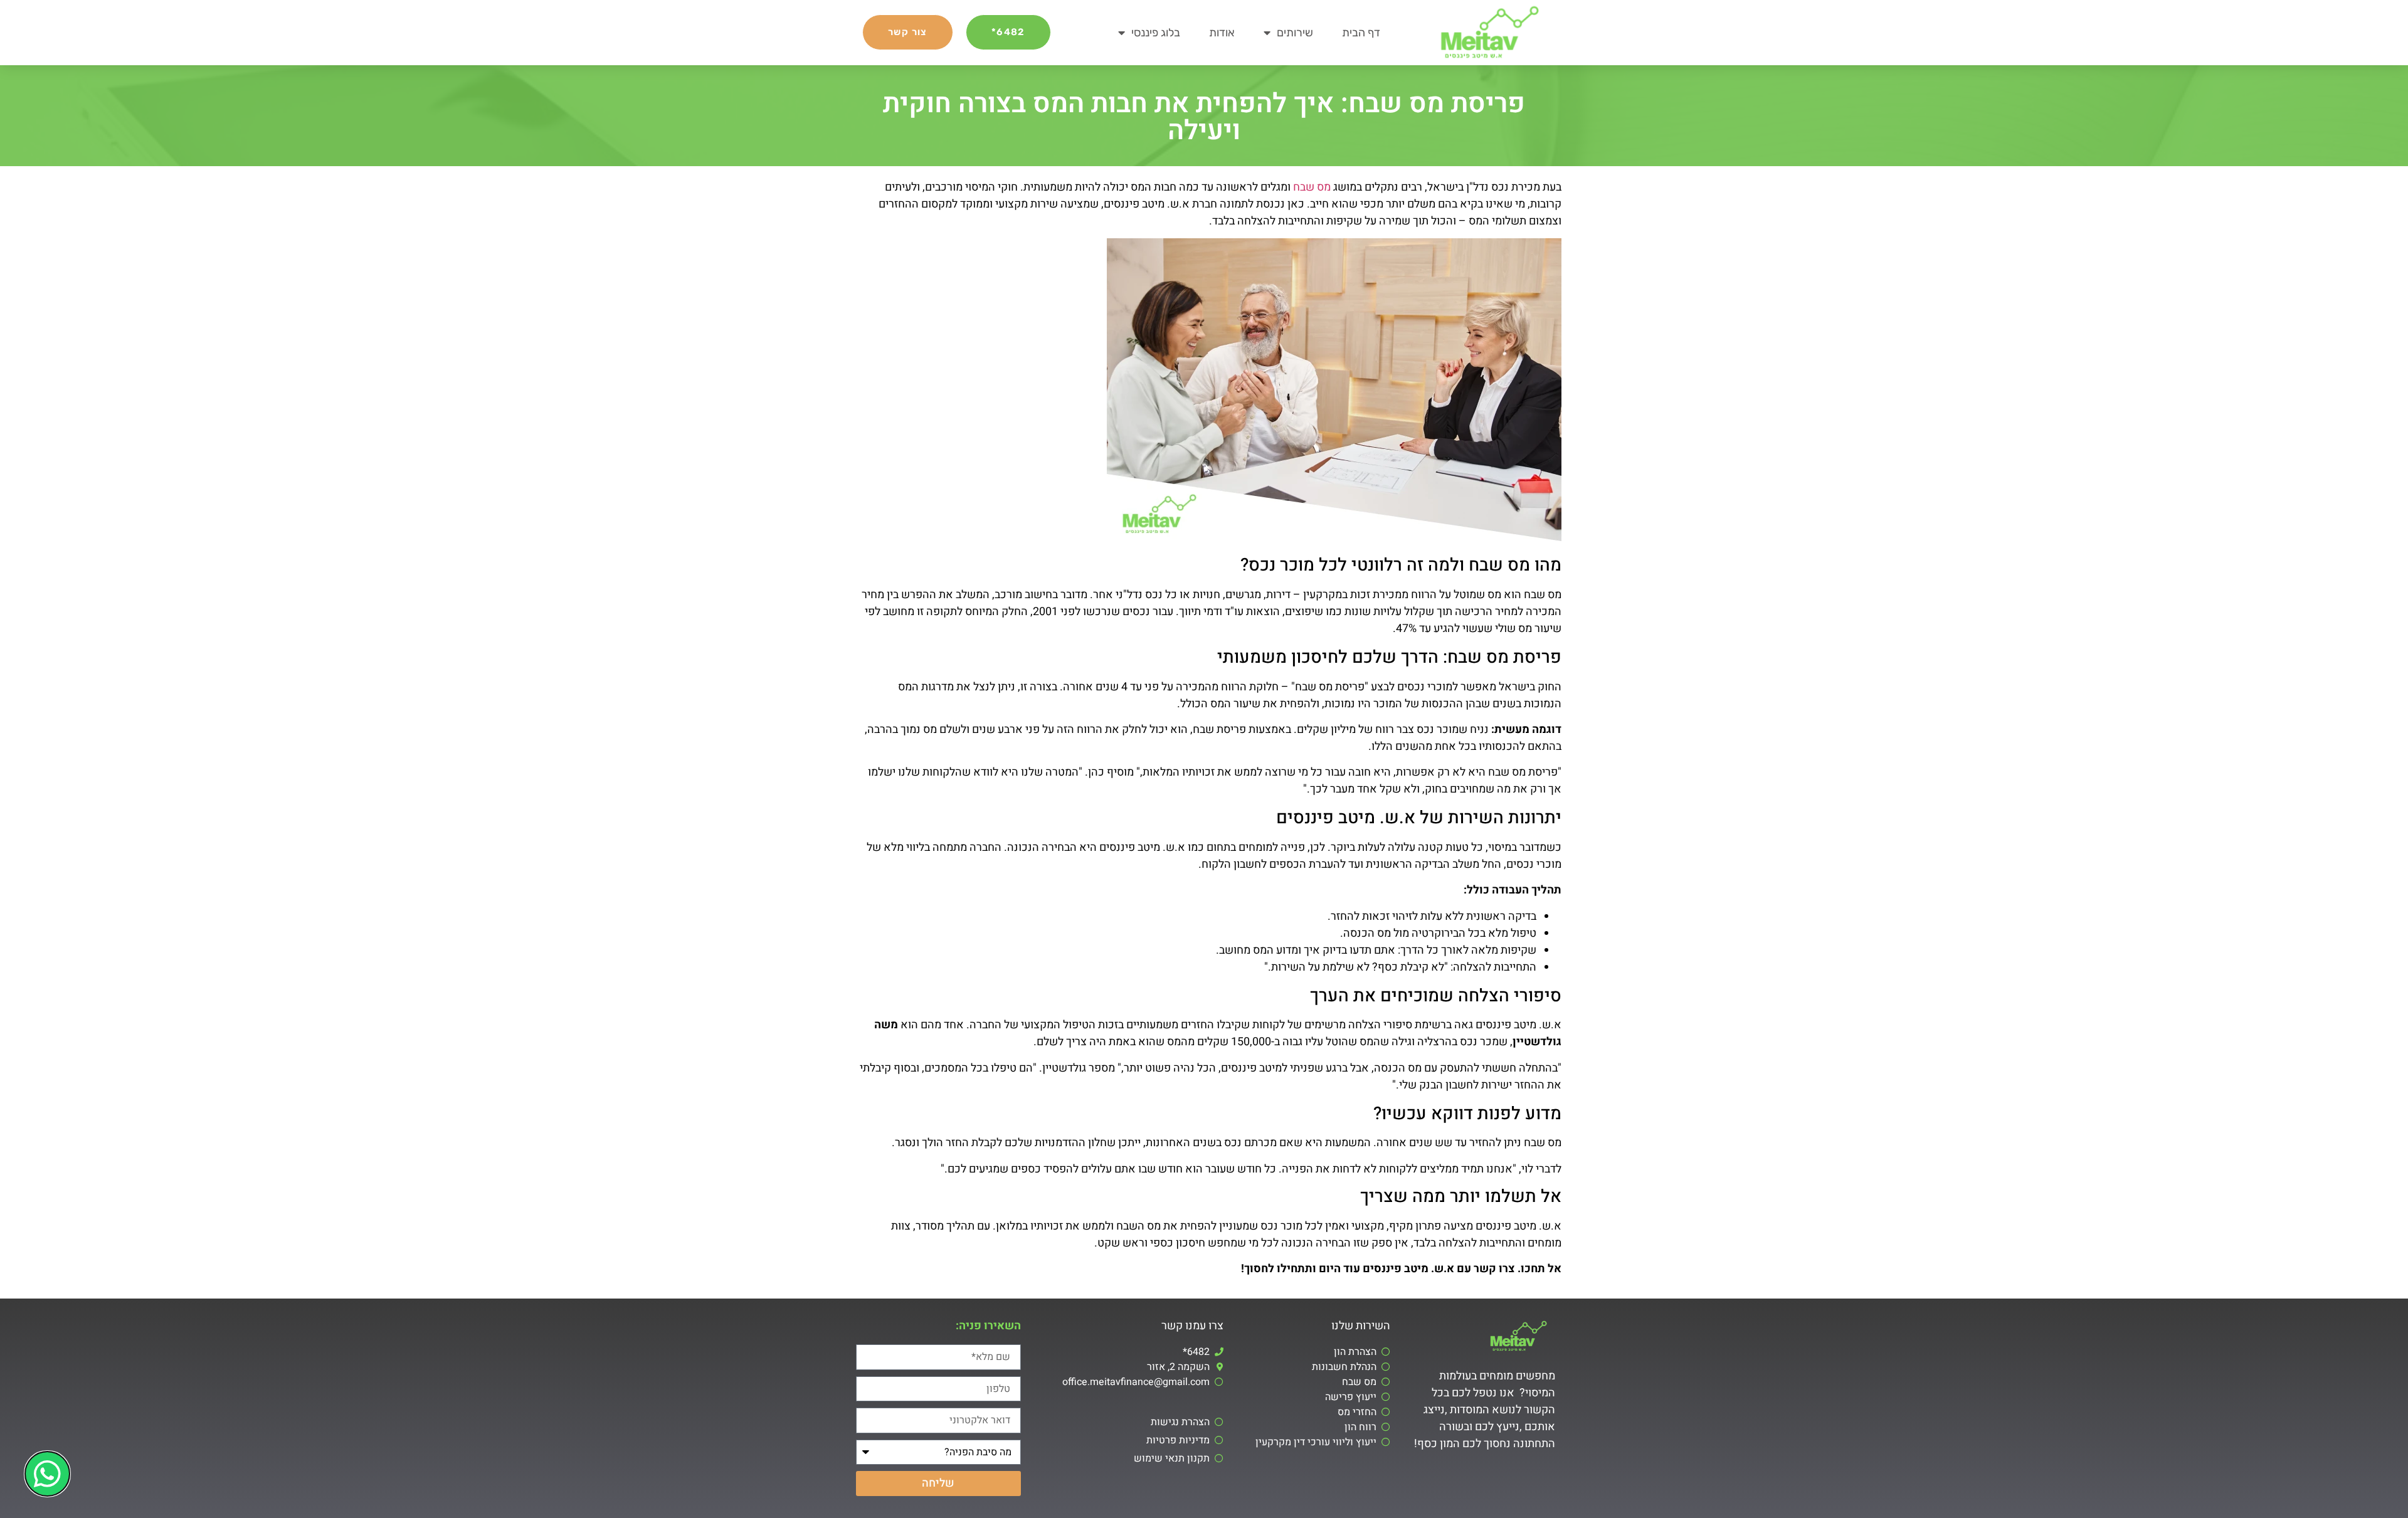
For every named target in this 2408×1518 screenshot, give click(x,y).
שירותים (1295, 33)
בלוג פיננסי (1156, 33)
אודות (1222, 33)
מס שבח (1312, 187)
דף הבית (1361, 33)
